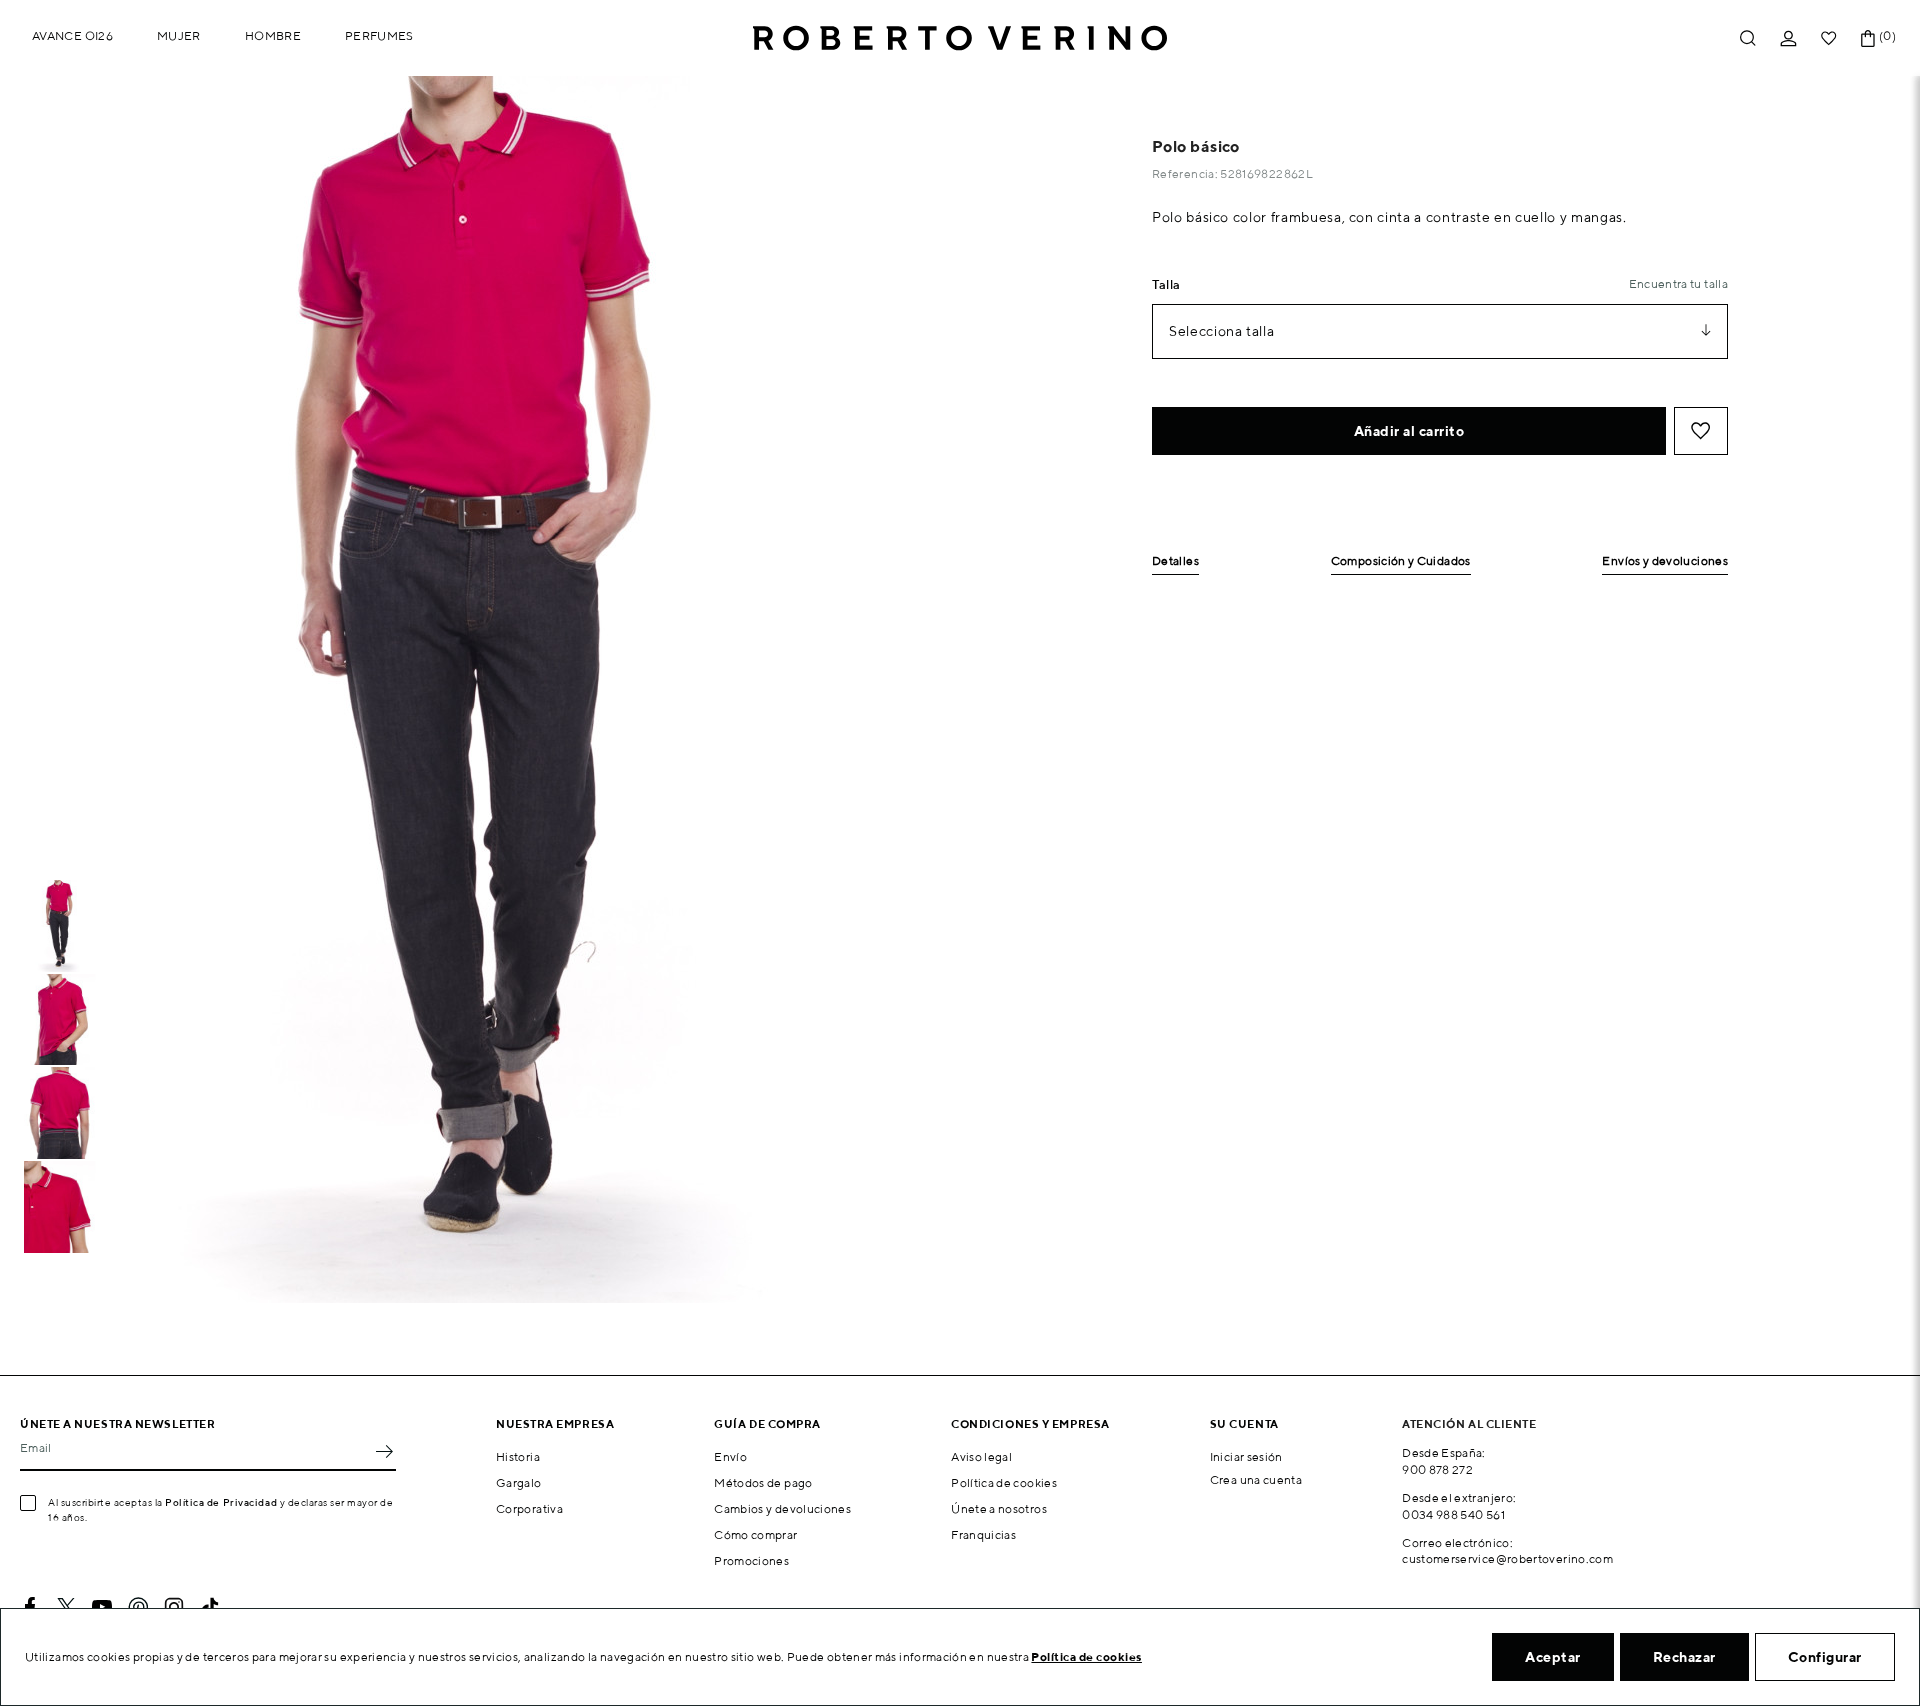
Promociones (751, 1560)
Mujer (179, 35)
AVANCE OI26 (72, 35)
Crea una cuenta (1256, 1479)
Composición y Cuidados (1401, 561)
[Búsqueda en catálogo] (1748, 38)
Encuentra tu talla (1678, 283)
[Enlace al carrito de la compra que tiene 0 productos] (1868, 38)
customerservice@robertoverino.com (1507, 1558)
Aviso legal (981, 1456)
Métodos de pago (763, 1482)
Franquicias (983, 1534)
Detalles (1175, 561)
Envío (730, 1456)
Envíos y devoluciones (1665, 561)
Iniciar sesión (1246, 1456)
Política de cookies (1004, 1482)
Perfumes (379, 35)
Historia (518, 1456)
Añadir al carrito (1409, 431)
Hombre (273, 35)
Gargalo (519, 1482)
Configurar (1825, 1657)
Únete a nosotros (999, 1508)
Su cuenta (1244, 1423)
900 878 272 (1437, 1469)
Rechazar (1684, 1657)
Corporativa (529, 1508)
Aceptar (1553, 1657)
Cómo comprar (755, 1534)
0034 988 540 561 (1453, 1514)
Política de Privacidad (221, 1502)
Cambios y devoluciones (782, 1508)
